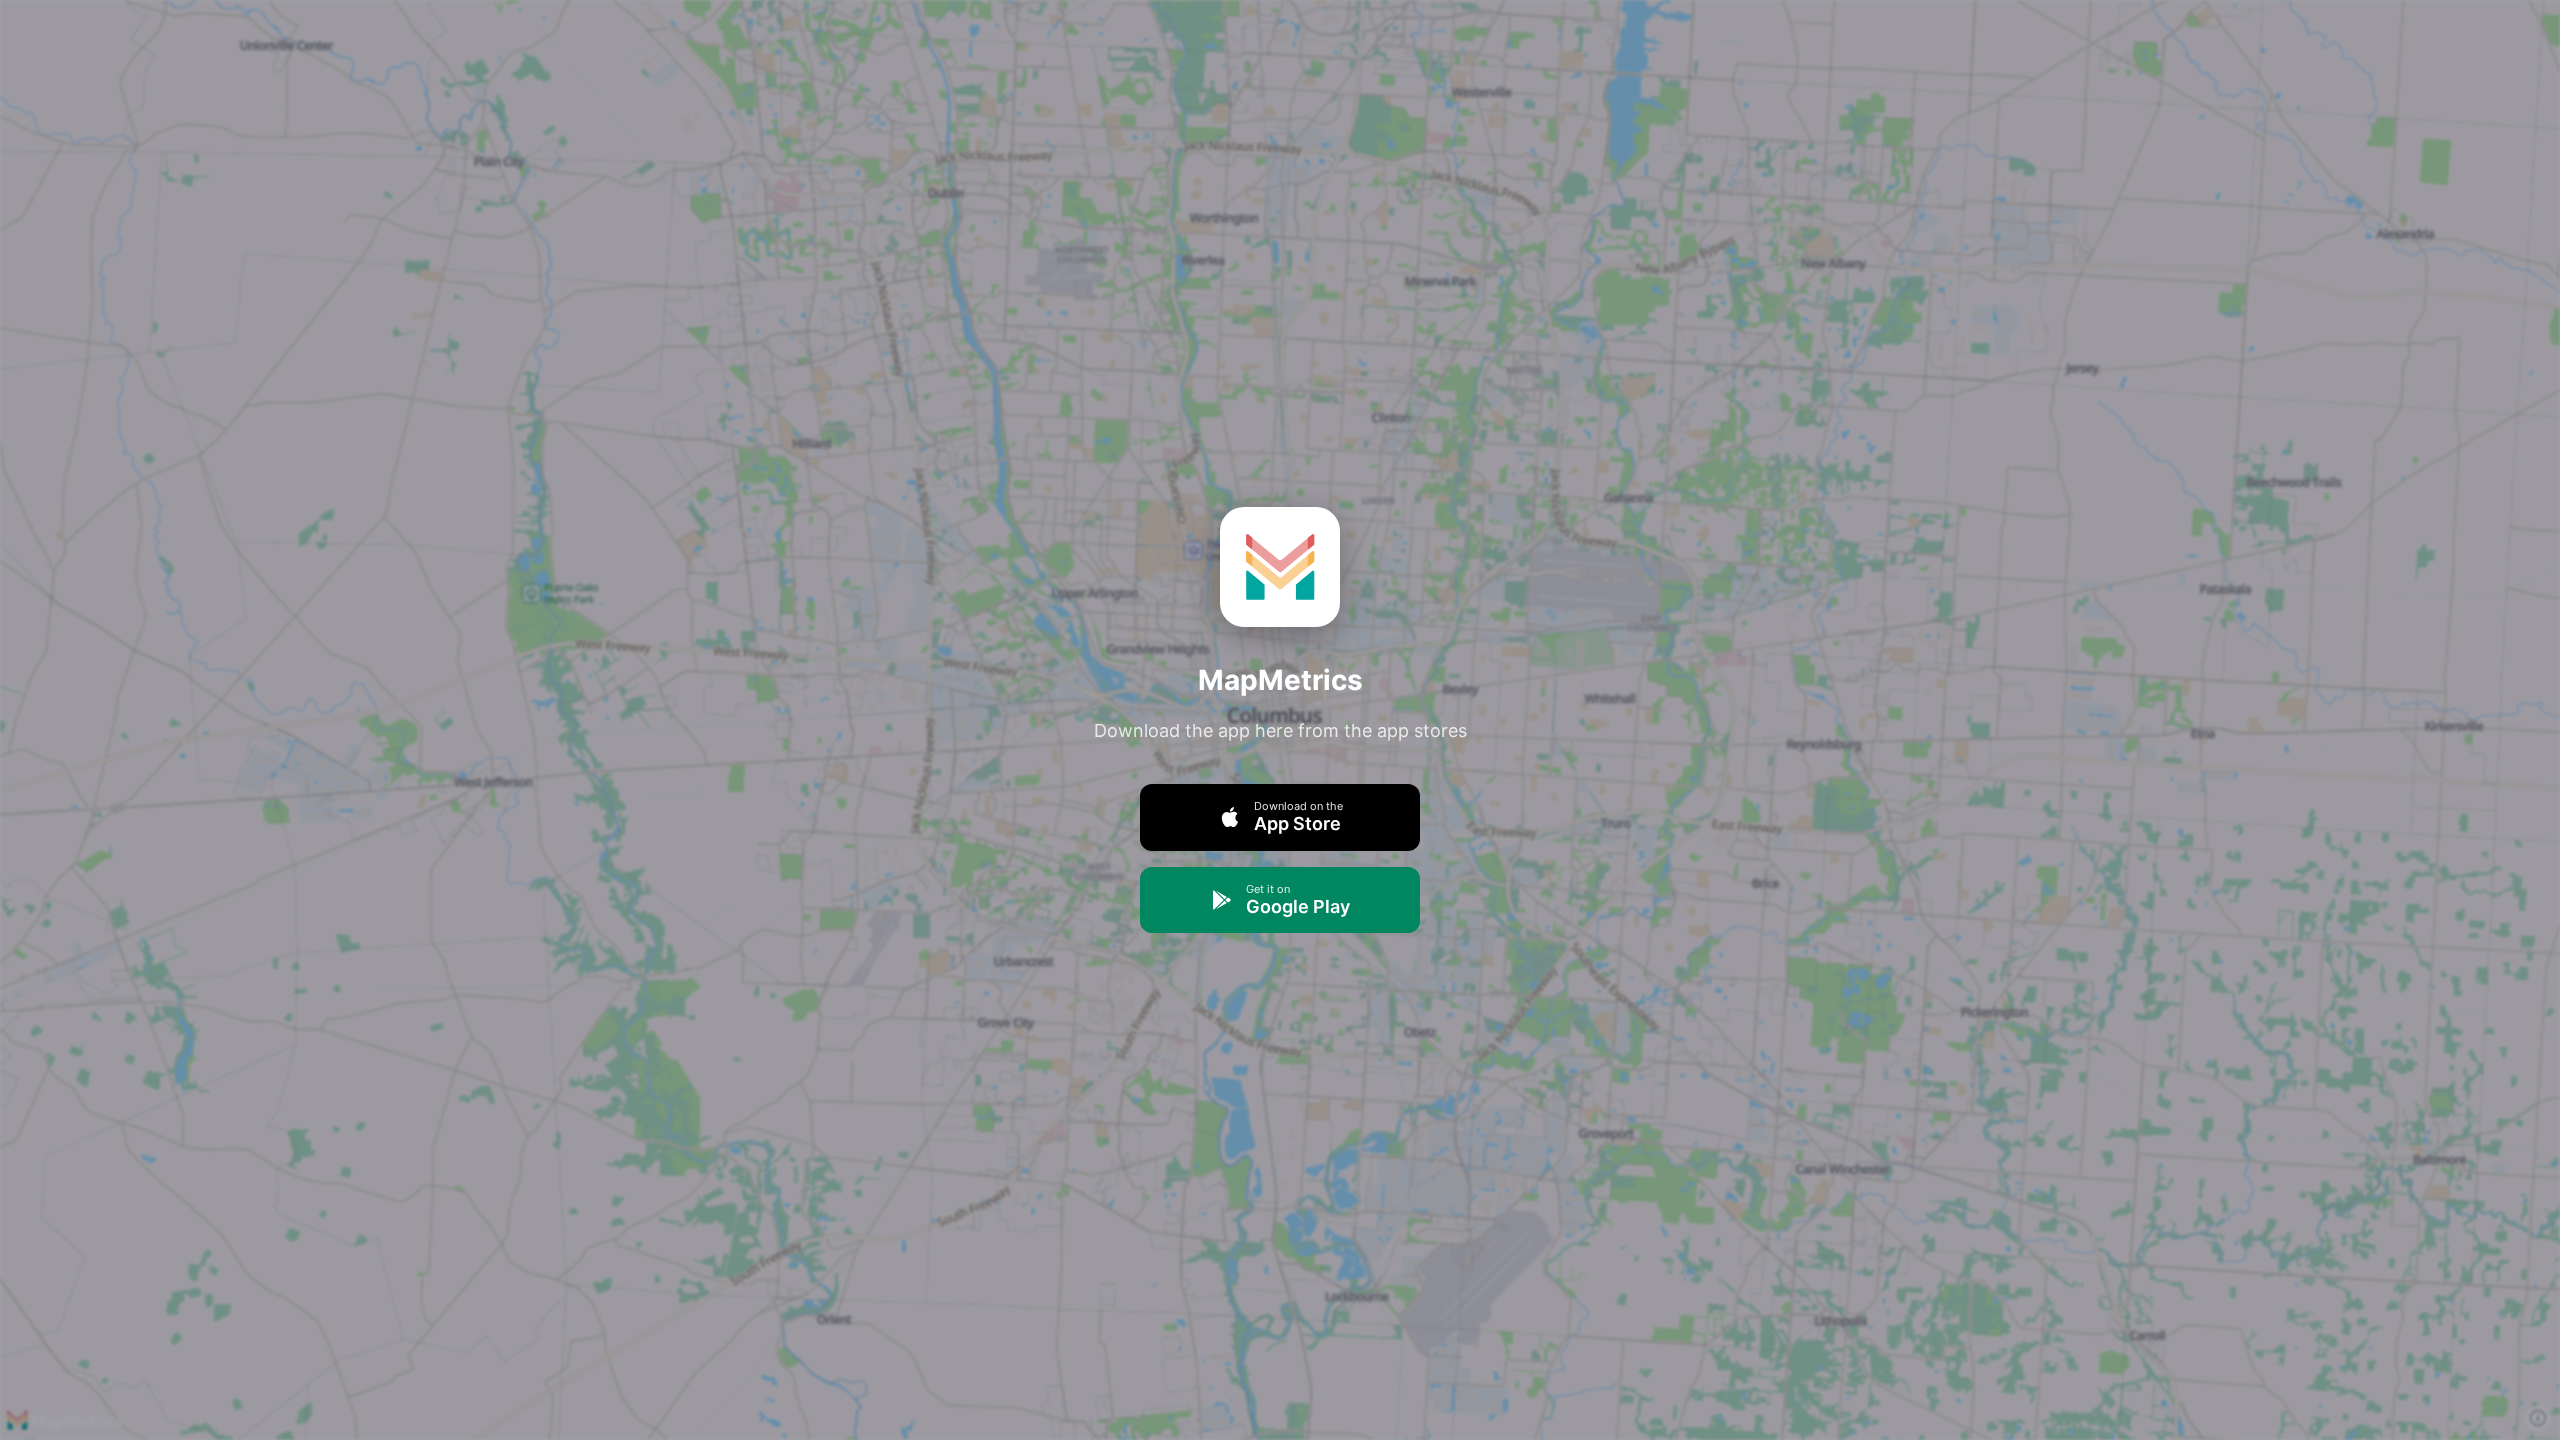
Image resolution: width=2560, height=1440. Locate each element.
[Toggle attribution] (2538, 1418)
